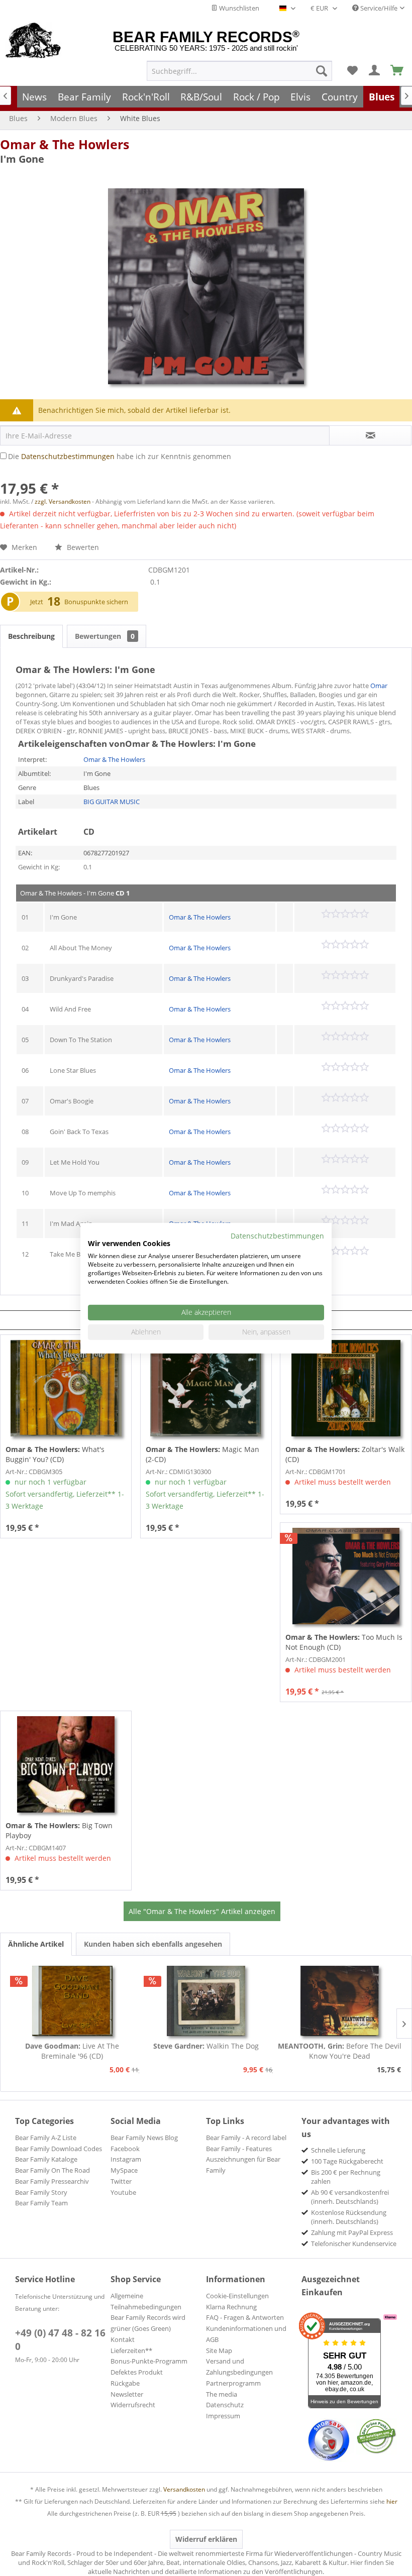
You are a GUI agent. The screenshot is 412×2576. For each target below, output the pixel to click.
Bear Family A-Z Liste (46, 2138)
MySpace (124, 2170)
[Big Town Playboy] (66, 1764)
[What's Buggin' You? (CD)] (66, 1388)
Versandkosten (184, 2489)
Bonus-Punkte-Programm (149, 2361)
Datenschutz (225, 2405)
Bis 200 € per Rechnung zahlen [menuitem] (346, 2177)
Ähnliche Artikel (36, 1944)
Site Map (219, 2350)
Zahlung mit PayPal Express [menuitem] (352, 2232)
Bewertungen (105, 636)
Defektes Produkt (137, 2372)
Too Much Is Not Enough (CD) (344, 1642)
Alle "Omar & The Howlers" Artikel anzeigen (202, 1911)
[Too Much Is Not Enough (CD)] (346, 1576)
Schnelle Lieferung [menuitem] (338, 2150)
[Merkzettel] (352, 71)
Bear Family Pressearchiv (52, 2181)
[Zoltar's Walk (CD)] (346, 1388)
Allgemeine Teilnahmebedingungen (146, 2301)
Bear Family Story (41, 2192)
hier (392, 2501)
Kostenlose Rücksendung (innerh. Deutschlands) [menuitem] (349, 2217)
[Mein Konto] (375, 71)
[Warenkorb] (397, 71)
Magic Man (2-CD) (202, 1454)
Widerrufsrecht (133, 2405)
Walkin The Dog (206, 2046)
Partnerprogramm (233, 2383)
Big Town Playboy (59, 1830)
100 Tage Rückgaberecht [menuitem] (347, 2161)
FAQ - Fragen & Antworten (245, 2317)
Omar (379, 686)
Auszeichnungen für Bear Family (243, 2165)
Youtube (123, 2192)
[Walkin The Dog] (206, 2001)
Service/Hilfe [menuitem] (378, 8)
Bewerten (82, 547)
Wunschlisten (238, 8)
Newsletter (127, 2394)
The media (222, 2394)
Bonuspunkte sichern (96, 602)
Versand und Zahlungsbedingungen (239, 2367)
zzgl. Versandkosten (63, 501)
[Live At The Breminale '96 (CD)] (72, 2001)
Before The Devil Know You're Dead (340, 2051)
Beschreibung (31, 636)
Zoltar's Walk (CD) (345, 1454)
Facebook (125, 2149)
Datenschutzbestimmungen (68, 456)
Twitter (121, 2181)
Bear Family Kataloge (46, 2159)
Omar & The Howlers (65, 144)
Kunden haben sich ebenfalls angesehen (153, 1944)
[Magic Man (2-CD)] (206, 1388)
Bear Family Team (41, 2203)
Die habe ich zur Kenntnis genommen (120, 456)
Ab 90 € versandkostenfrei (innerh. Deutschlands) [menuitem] (350, 2197)
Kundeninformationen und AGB (246, 2334)
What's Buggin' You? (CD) (55, 1454)
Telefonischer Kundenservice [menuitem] (354, 2244)
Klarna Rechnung (231, 2307)
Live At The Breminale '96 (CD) (72, 2051)
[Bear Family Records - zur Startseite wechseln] (33, 41)
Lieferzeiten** (131, 2350)
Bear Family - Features (239, 2149)
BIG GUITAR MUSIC (112, 802)
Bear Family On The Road (53, 2170)
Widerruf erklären (206, 2539)
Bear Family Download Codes (59, 2149)
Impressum (223, 2416)
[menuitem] (239, 71)
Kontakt (123, 2339)
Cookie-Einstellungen (237, 2296)
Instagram (126, 2159)
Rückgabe (125, 2383)
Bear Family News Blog (144, 2138)
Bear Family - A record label (246, 2138)
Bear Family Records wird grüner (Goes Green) (148, 2323)
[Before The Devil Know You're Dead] (340, 2001)
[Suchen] (322, 71)
